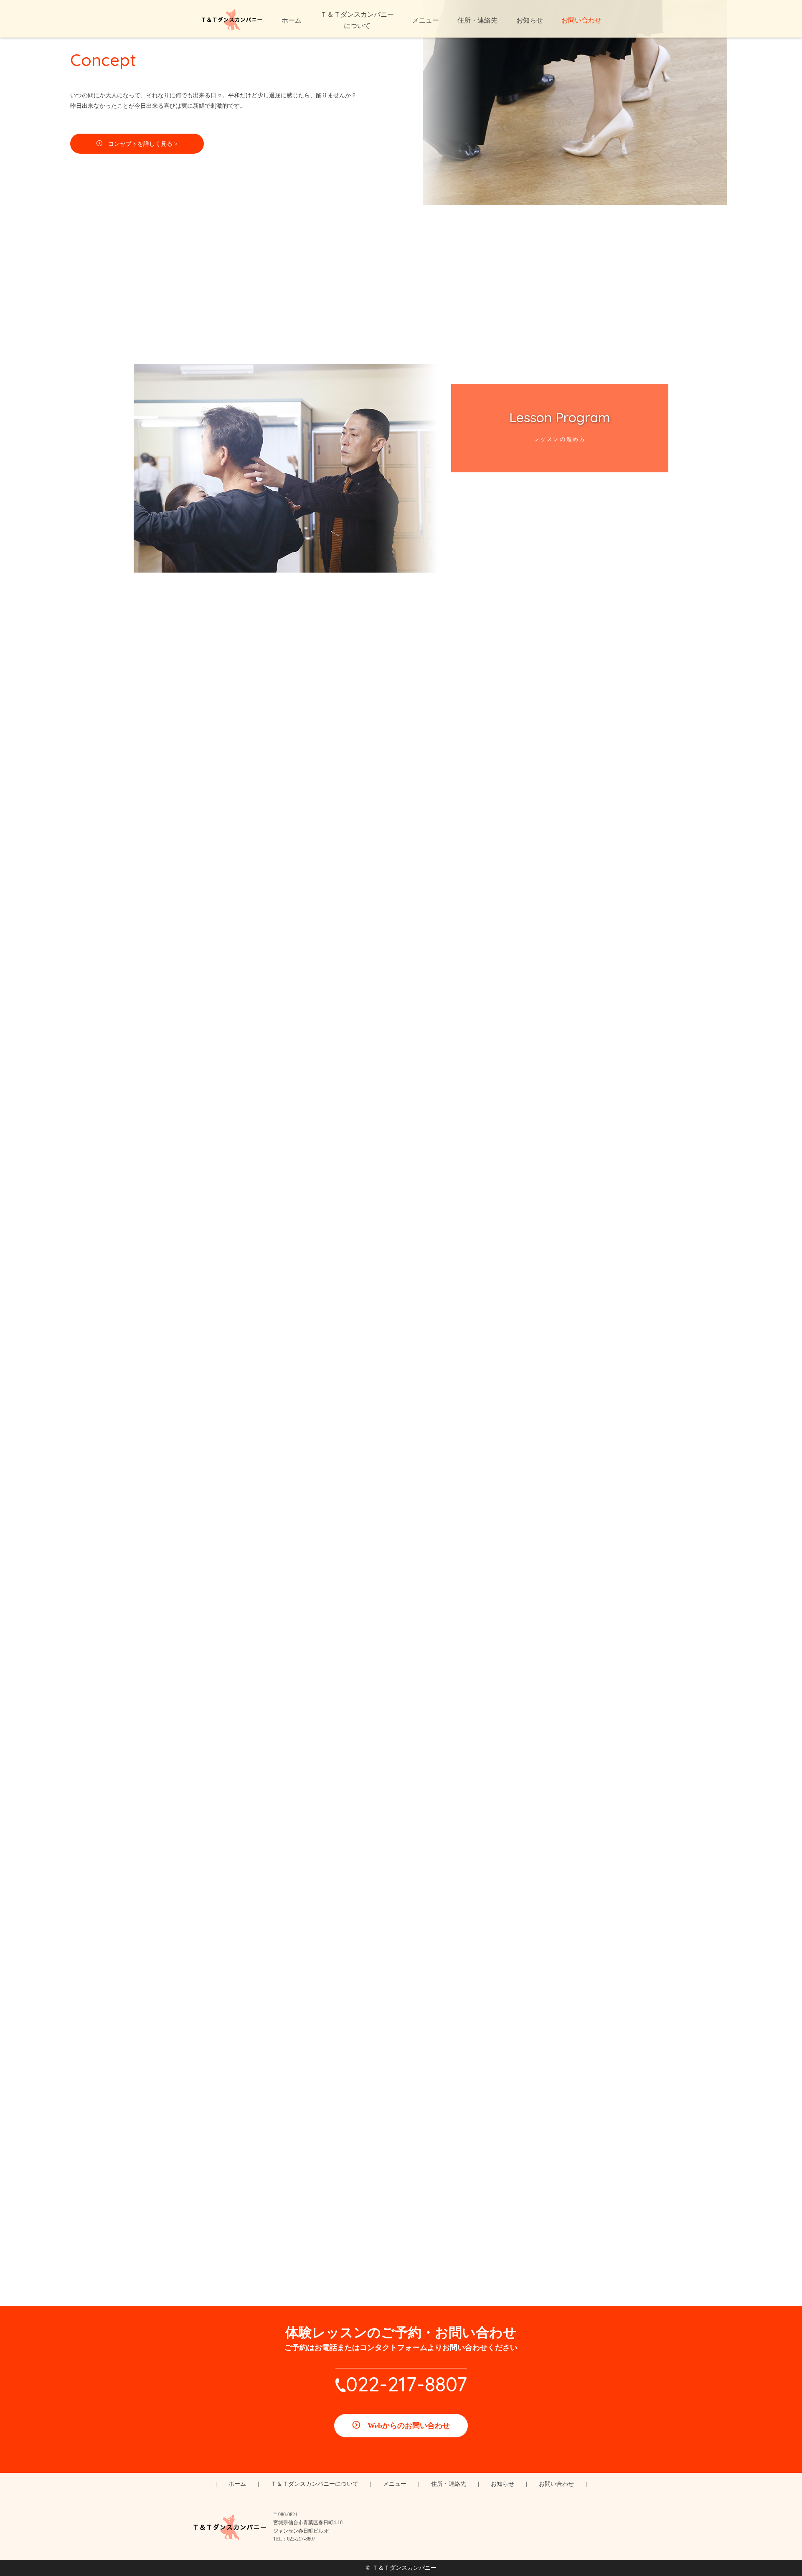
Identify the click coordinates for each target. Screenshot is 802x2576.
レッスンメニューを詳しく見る (407, 681)
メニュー (395, 2484)
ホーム (237, 2484)
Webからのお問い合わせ (409, 2426)
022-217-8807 (406, 2384)
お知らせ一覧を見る (407, 1794)
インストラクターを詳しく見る (407, 1002)
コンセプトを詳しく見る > (143, 144)
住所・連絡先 (449, 2484)
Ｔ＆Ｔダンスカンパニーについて (315, 2484)
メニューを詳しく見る (407, 1421)
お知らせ (503, 2484)
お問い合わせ (556, 2484)
